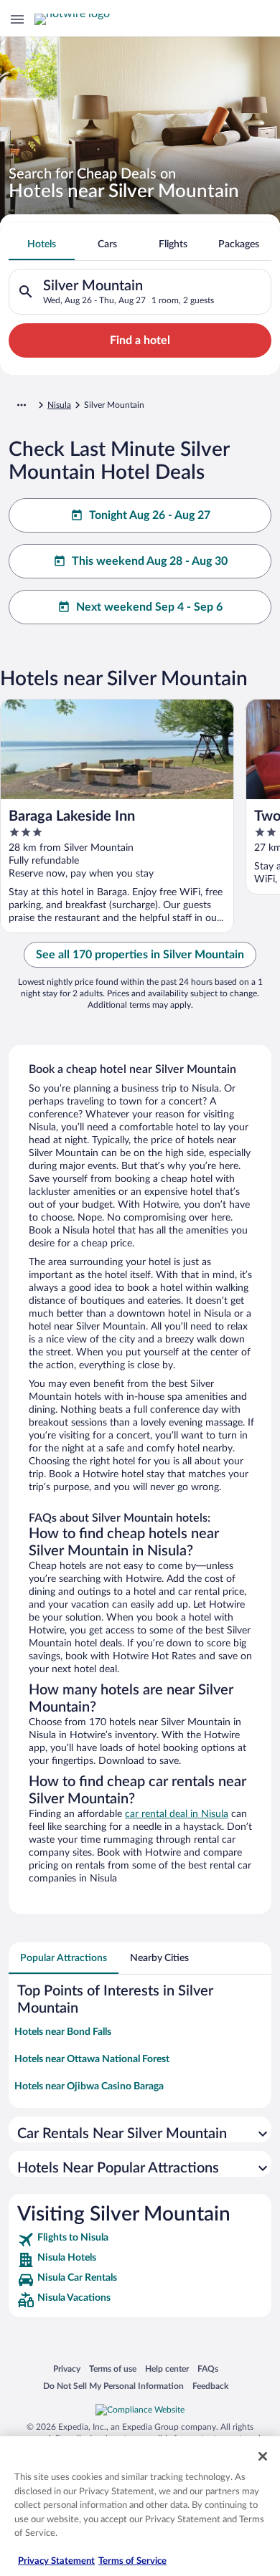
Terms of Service (132, 2561)
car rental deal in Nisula (177, 1814)
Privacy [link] (67, 2369)
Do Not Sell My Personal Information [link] (113, 2386)
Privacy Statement (56, 2561)
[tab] (42, 244)
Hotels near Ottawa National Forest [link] (92, 2059)
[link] (140, 2240)
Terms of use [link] (113, 2369)
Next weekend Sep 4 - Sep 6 (149, 607)
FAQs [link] (208, 2369)
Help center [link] (167, 2369)
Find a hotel (140, 340)
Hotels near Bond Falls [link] (63, 2032)
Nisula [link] (59, 405)
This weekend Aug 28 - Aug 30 (150, 561)
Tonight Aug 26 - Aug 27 (150, 515)
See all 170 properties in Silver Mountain (140, 955)
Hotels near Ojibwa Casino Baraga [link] (89, 2086)
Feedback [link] (210, 2386)
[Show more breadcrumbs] (22, 405)
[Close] (263, 2456)
